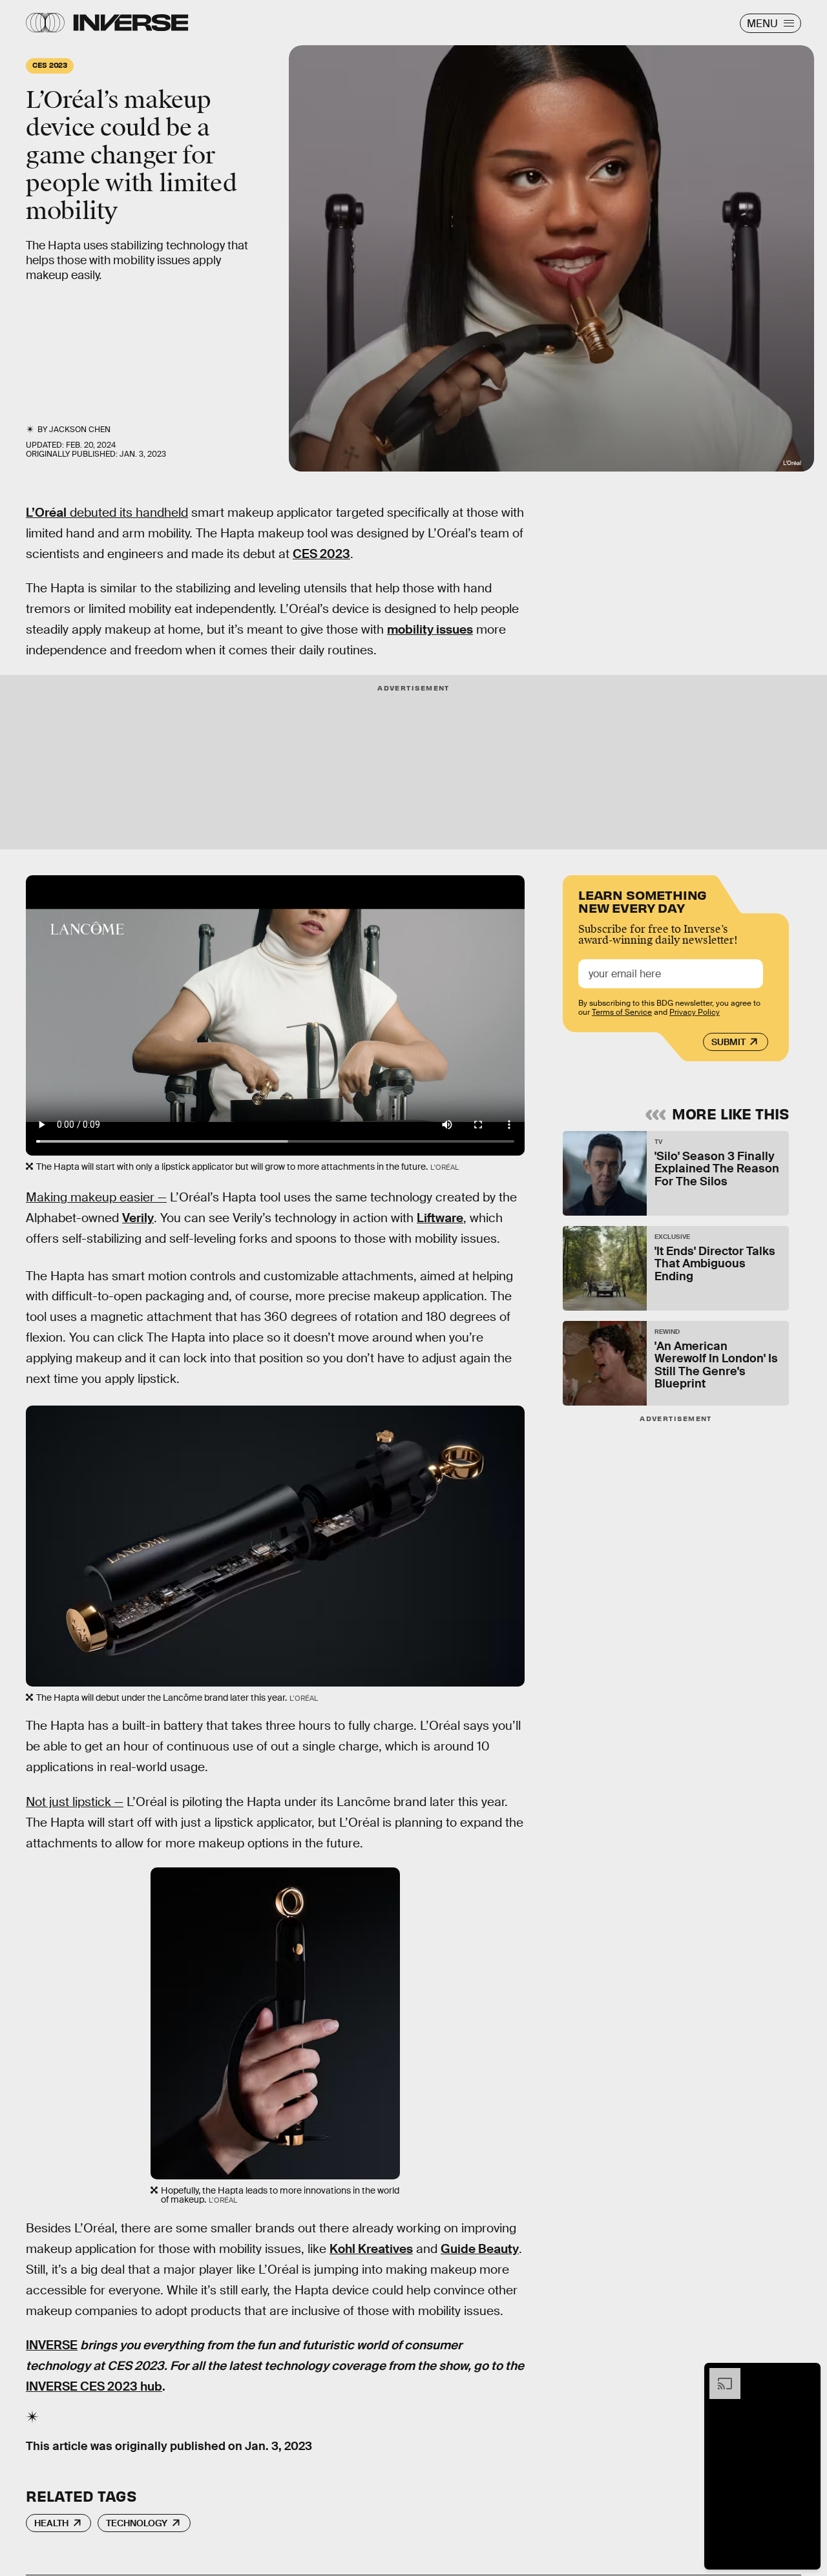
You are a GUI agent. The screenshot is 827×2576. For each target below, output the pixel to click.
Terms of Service (622, 1012)
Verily (138, 1218)
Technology (137, 2523)
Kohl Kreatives (371, 2249)
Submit (728, 1042)
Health (51, 2523)
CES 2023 (321, 554)
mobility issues (430, 629)
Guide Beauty (480, 2249)
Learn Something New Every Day (643, 900)
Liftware (440, 1218)
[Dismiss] (806, 2374)
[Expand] (718, 2374)
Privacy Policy (695, 1012)
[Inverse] (131, 23)
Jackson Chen (80, 430)
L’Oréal (46, 513)
